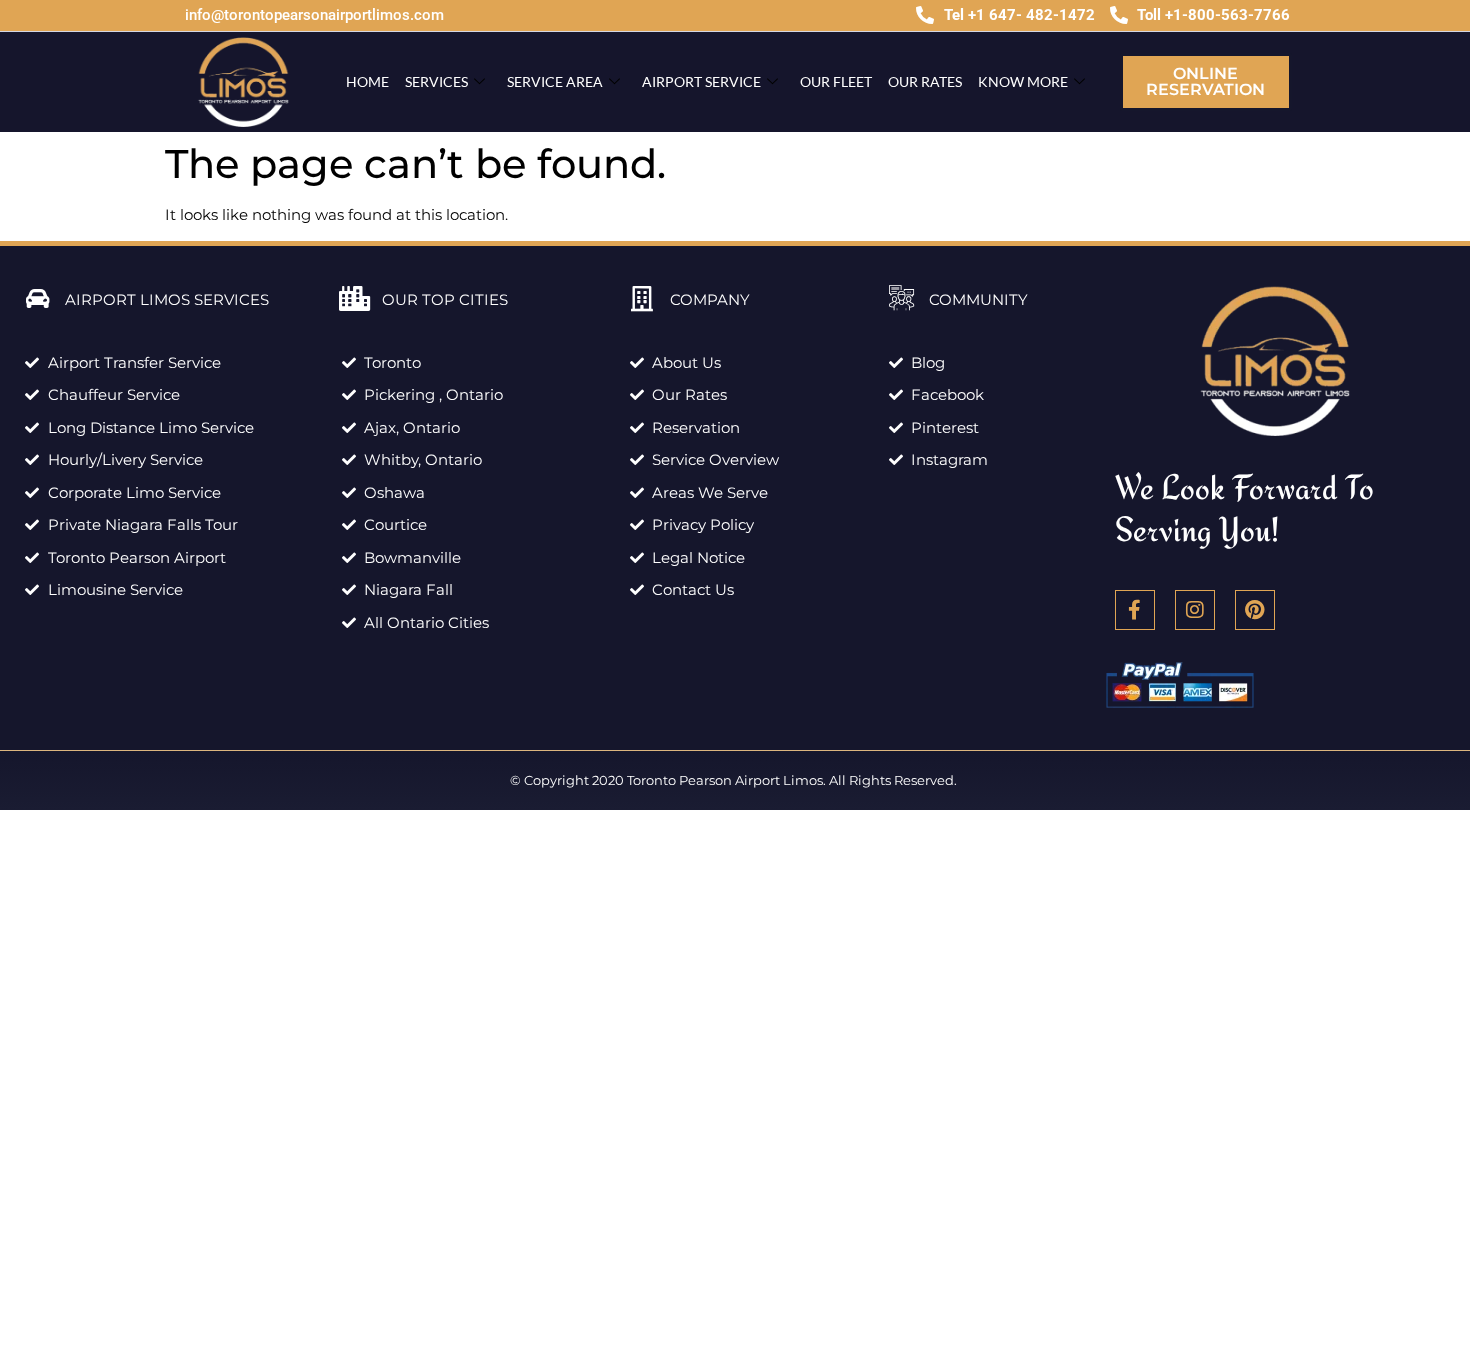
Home (367, 81)
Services (436, 81)
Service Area (555, 81)
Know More (1023, 81)
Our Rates (925, 81)
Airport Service (701, 81)
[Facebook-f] (1135, 610)
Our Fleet (836, 81)
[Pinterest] (1255, 610)
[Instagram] (1195, 610)
